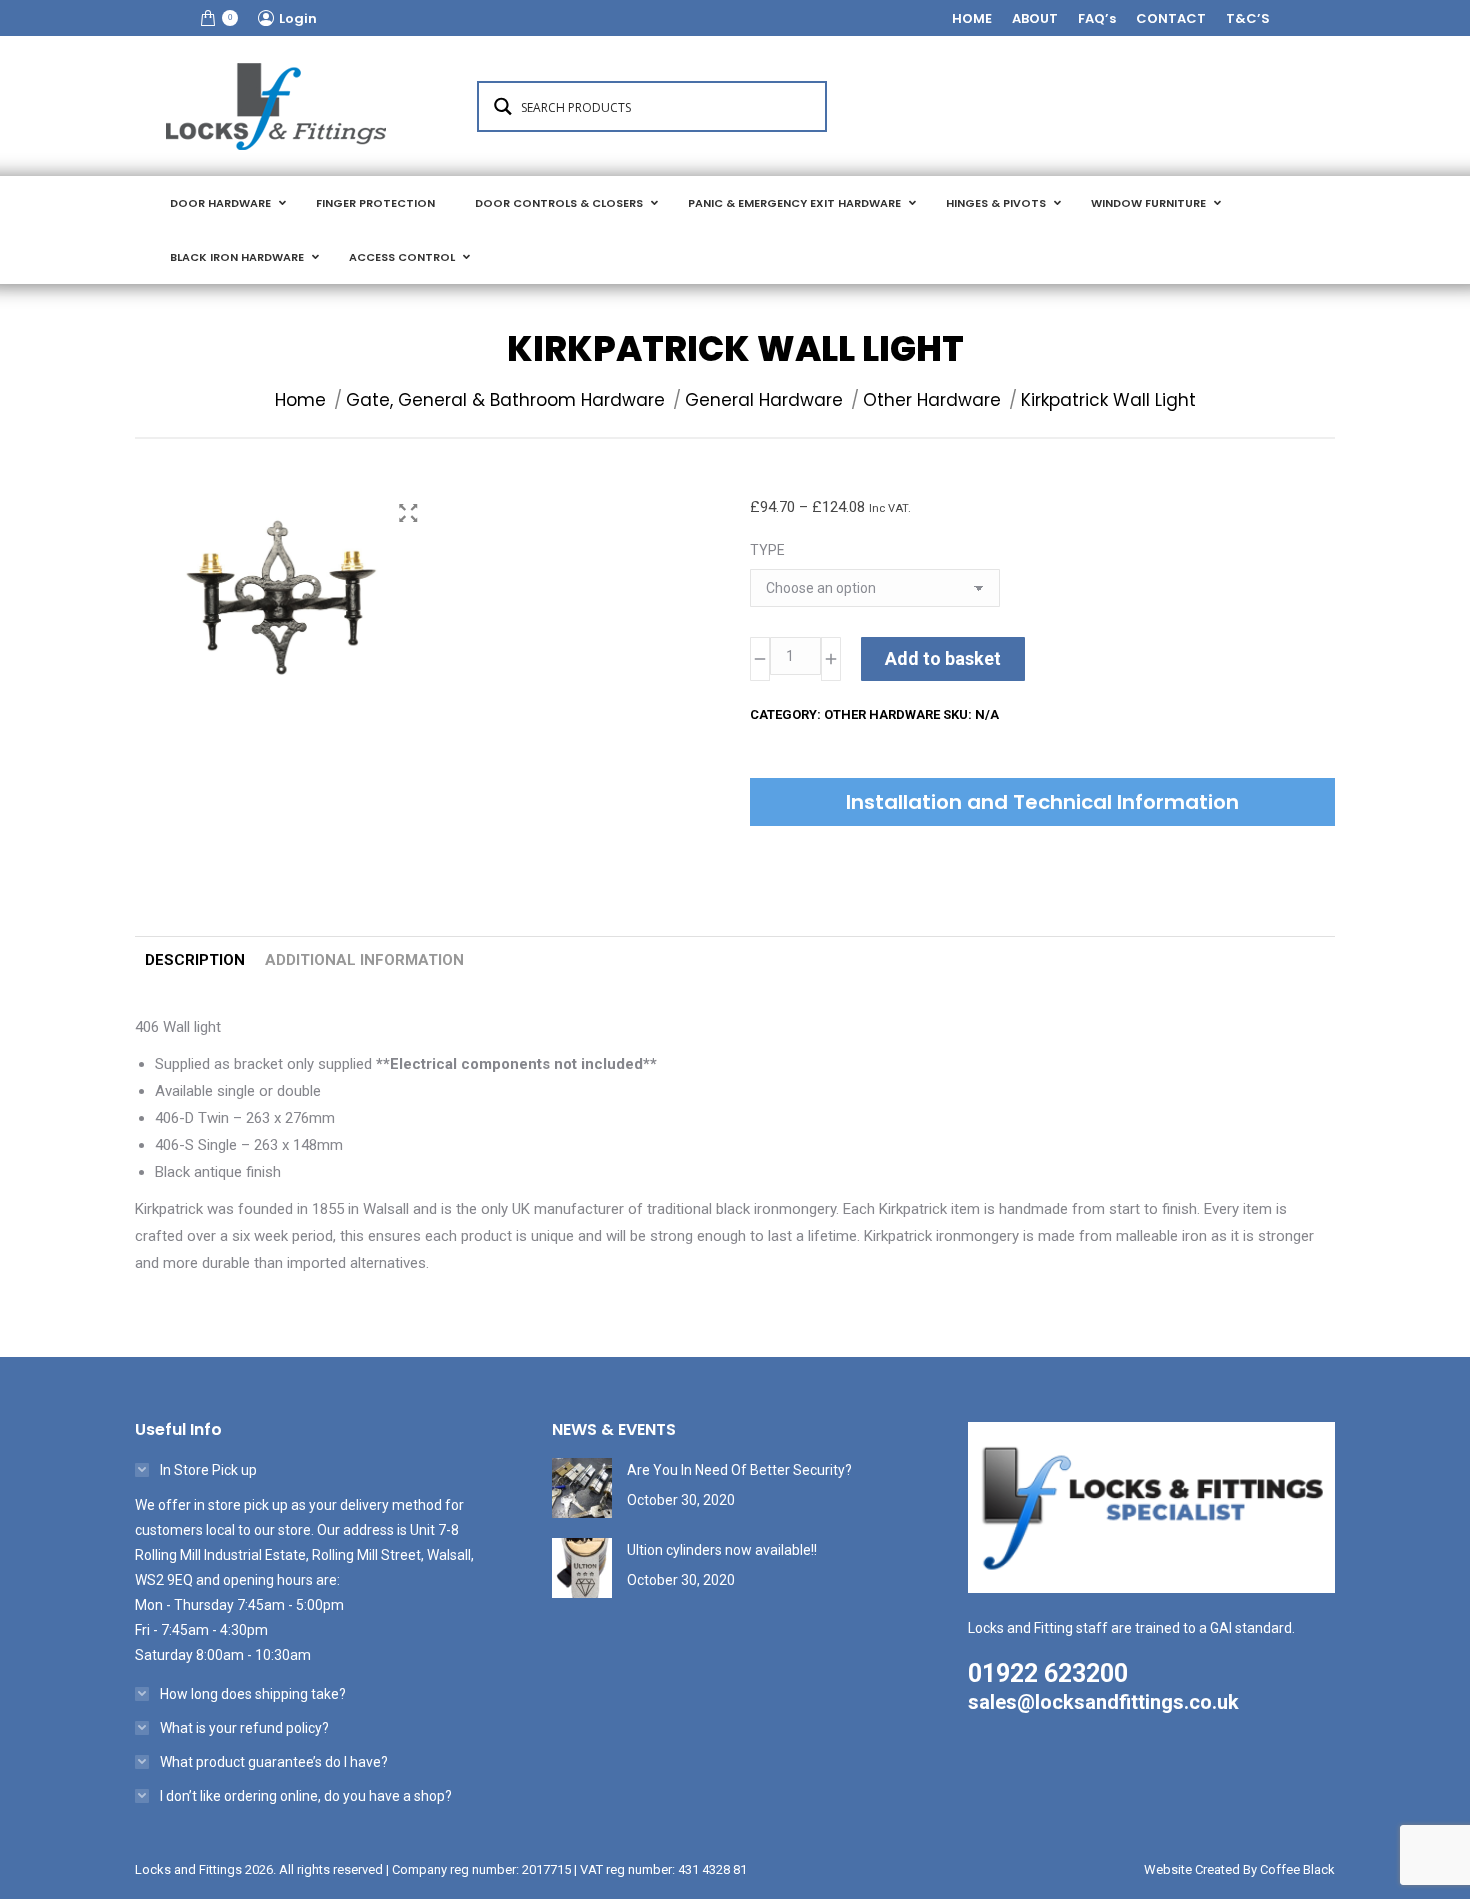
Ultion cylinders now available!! (722, 1550)
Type (767, 550)
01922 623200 (1048, 1673)
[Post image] (582, 1488)
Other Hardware (882, 714)
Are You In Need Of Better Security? (739, 1470)
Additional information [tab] (364, 960)
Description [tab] (195, 960)
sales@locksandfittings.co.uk (1103, 1702)
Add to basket (943, 658)
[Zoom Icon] (408, 513)
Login (298, 18)
